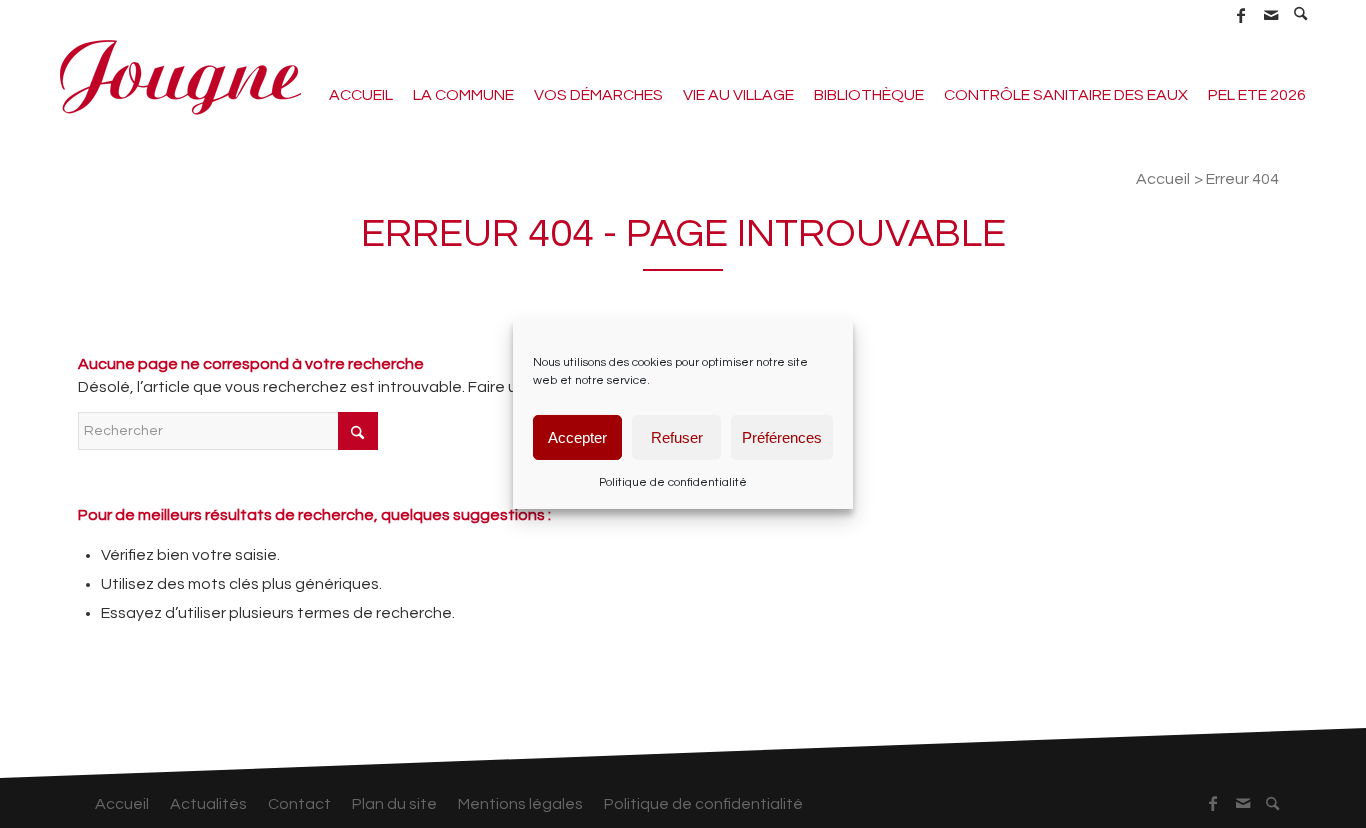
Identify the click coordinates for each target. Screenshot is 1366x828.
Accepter (577, 436)
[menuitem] (1301, 15)
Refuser (677, 436)
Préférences (782, 436)
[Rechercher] (1301, 16)
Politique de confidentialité (673, 482)
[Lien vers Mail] (1270, 15)
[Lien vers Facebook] (1240, 15)
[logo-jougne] (180, 75)
